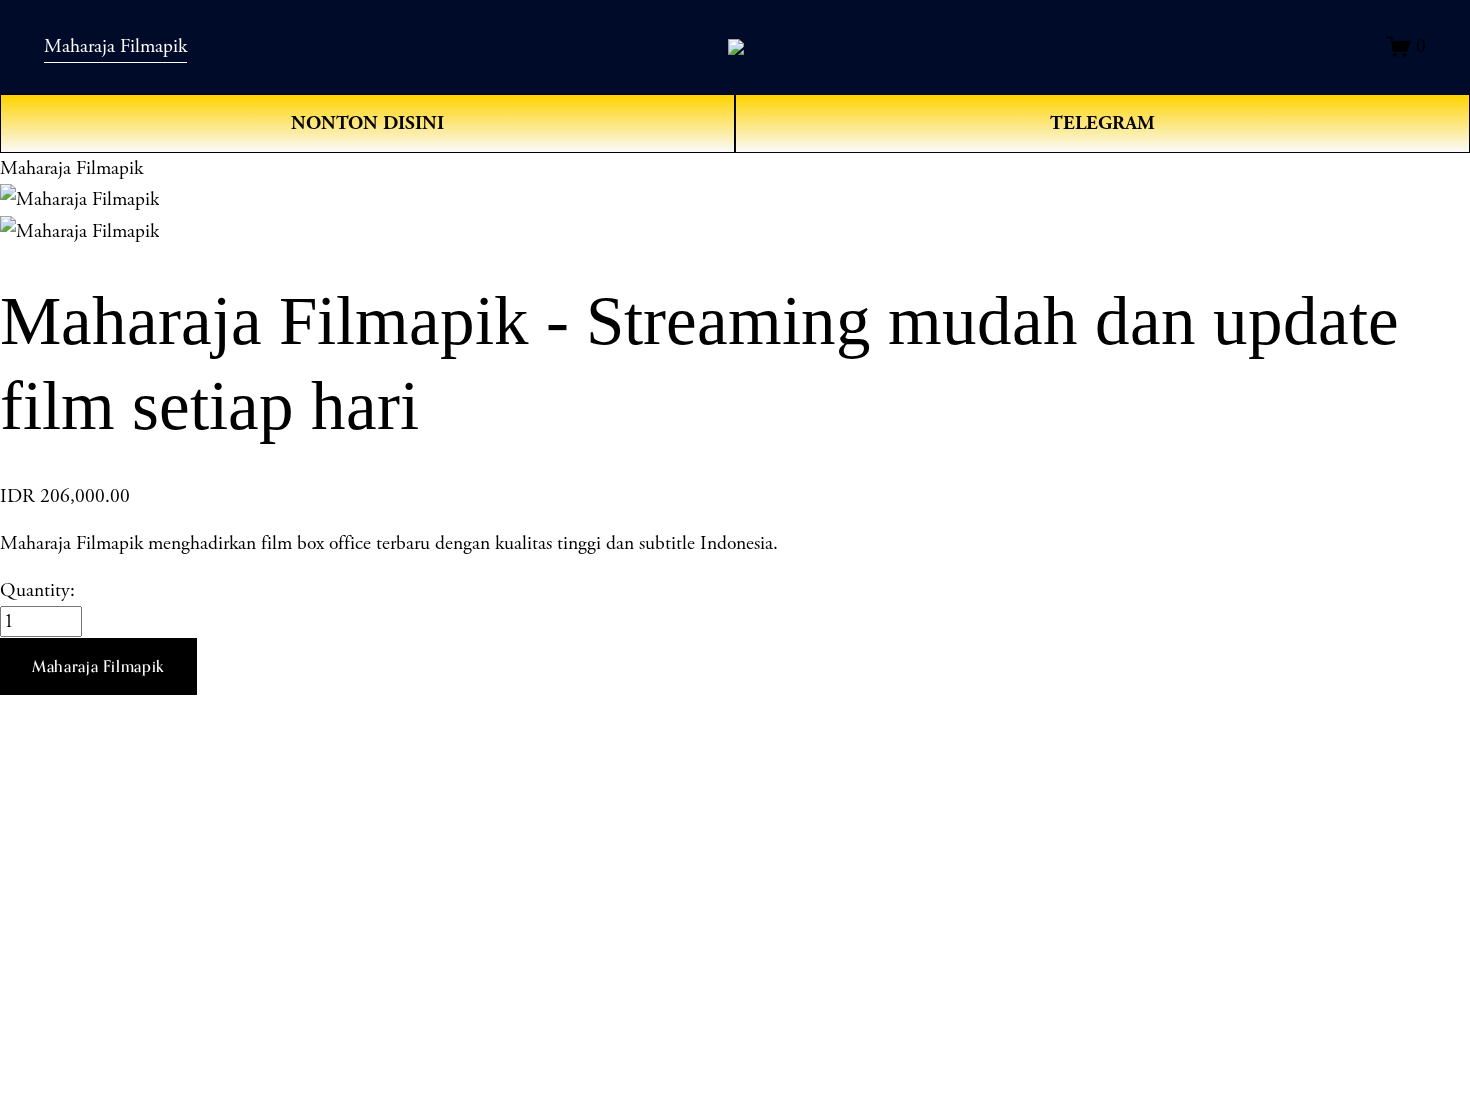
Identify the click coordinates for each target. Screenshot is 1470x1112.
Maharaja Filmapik (115, 46)
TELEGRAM (1102, 123)
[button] (98, 667)
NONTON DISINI (367, 123)
